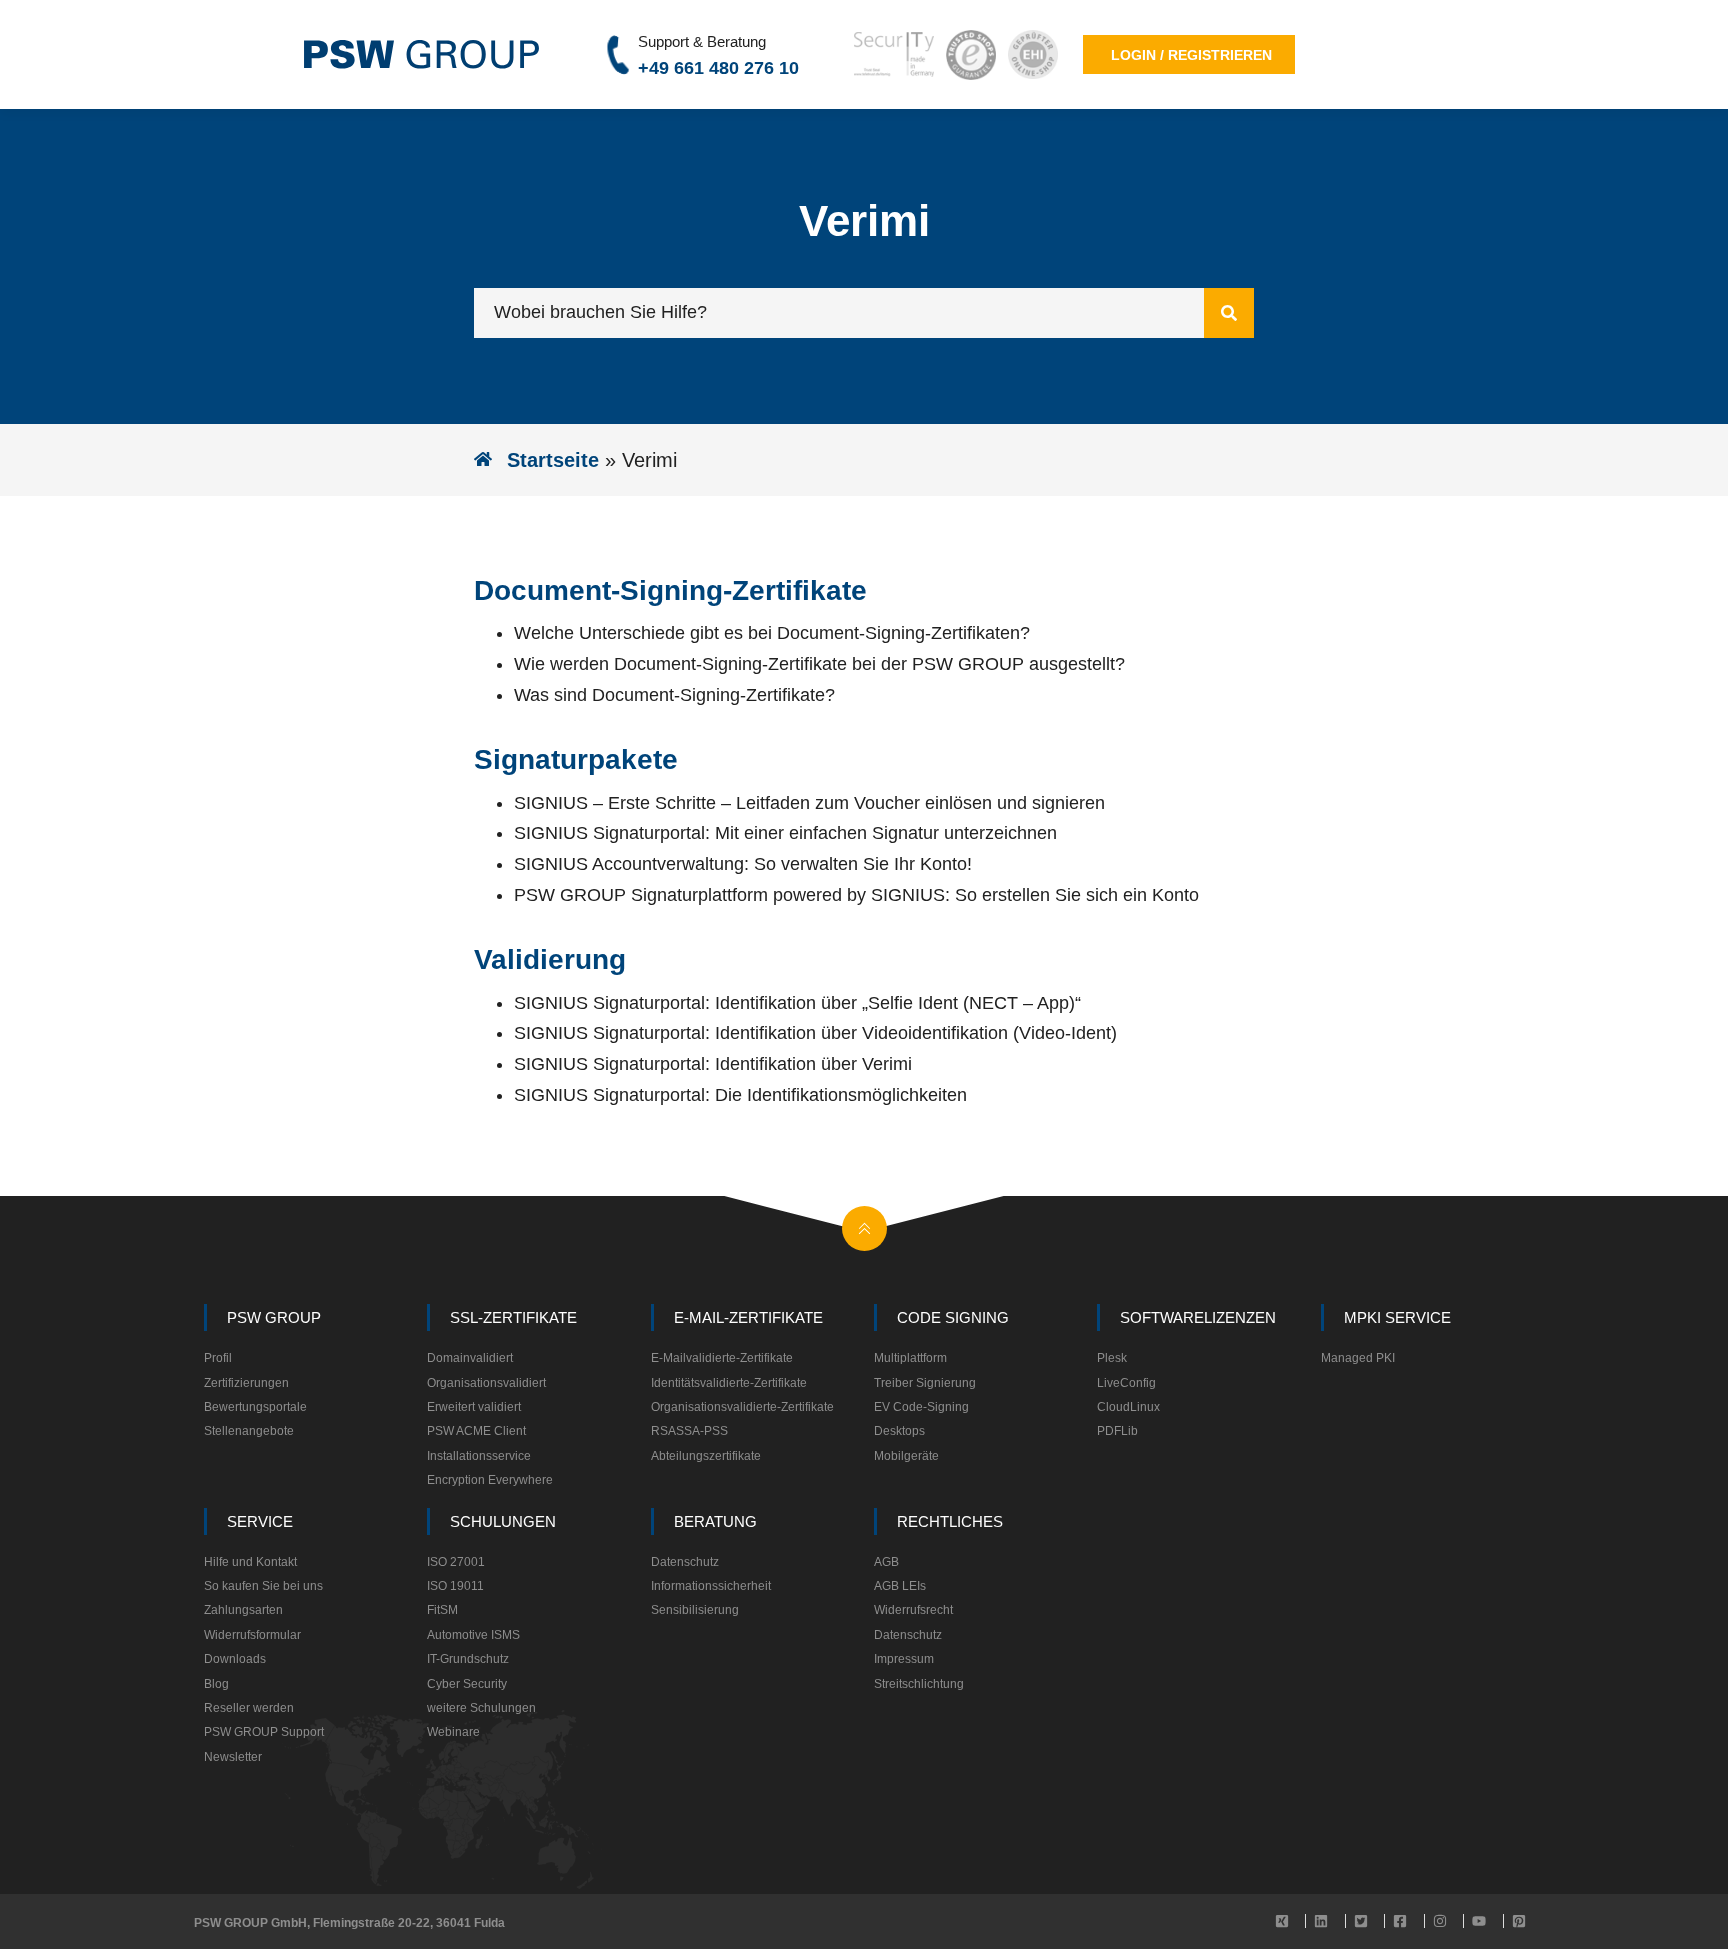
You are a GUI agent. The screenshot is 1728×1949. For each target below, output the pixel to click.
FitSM (442, 1610)
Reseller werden (249, 1708)
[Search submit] (1229, 313)
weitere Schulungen (481, 1708)
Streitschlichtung (919, 1684)
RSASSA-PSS (689, 1431)
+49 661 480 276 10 (718, 68)
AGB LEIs (900, 1586)
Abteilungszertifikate (706, 1456)
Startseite (553, 460)
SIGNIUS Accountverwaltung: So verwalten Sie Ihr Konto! (743, 864)
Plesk (1112, 1358)
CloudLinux (1128, 1407)
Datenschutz (685, 1562)
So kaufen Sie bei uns (263, 1586)
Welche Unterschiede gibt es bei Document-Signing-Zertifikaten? (772, 633)
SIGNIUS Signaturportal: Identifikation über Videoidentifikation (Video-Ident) (815, 1033)
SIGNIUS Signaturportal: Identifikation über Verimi (713, 1064)
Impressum (904, 1659)
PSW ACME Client (476, 1431)
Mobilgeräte (906, 1456)
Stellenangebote (249, 1431)
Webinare (453, 1732)
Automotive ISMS (473, 1635)
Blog (216, 1684)
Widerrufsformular (252, 1635)
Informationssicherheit (711, 1586)
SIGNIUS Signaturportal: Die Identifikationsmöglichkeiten (740, 1095)
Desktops (899, 1431)
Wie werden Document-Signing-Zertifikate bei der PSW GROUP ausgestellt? (819, 664)
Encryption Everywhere (490, 1480)
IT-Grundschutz (468, 1659)
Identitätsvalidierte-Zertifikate (729, 1383)
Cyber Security (467, 1684)
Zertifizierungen (246, 1383)
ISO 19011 (455, 1586)
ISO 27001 (456, 1562)
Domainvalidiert (470, 1358)
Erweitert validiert (474, 1407)
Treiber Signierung (925, 1383)
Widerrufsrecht (913, 1610)
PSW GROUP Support (264, 1732)
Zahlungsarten (243, 1610)
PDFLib (1117, 1431)
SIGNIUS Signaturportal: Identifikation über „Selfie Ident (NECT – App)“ (797, 1003)
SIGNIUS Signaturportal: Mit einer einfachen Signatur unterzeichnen (785, 833)
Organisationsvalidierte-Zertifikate (742, 1407)
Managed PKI (1358, 1358)
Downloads (235, 1659)
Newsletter (233, 1757)
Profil (218, 1358)
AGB (886, 1562)
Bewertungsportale (255, 1407)
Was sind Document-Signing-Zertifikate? (674, 695)
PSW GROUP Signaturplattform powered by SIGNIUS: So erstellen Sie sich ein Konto (856, 895)
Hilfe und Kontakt (250, 1562)
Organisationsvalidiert (486, 1383)
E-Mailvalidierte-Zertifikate (722, 1358)
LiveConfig (1126, 1383)
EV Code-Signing (921, 1407)
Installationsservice (479, 1456)
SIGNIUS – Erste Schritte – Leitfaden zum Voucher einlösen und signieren (809, 803)
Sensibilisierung (695, 1610)
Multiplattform (910, 1358)
